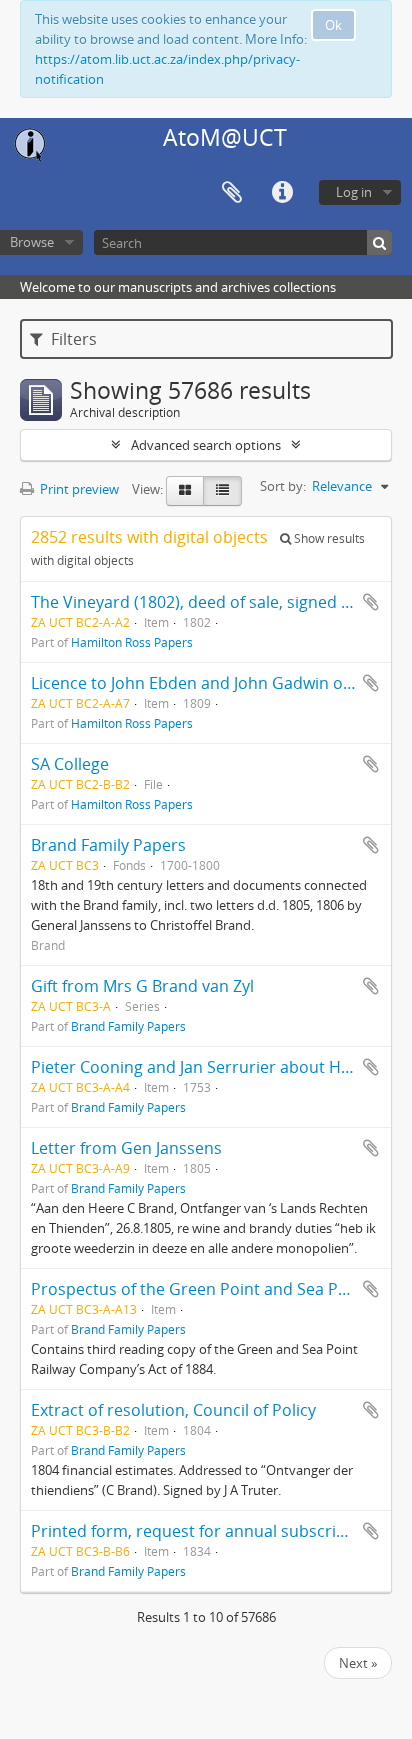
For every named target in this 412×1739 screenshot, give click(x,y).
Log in (354, 192)
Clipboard (232, 193)
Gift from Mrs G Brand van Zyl (142, 986)
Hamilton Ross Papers (132, 642)
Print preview (78, 489)
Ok (333, 25)
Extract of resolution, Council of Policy (173, 1410)
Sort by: (283, 486)
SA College (70, 764)
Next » (358, 1663)
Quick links (282, 193)
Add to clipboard (371, 602)
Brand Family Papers (108, 845)
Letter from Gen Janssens (126, 1148)
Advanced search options (206, 445)
